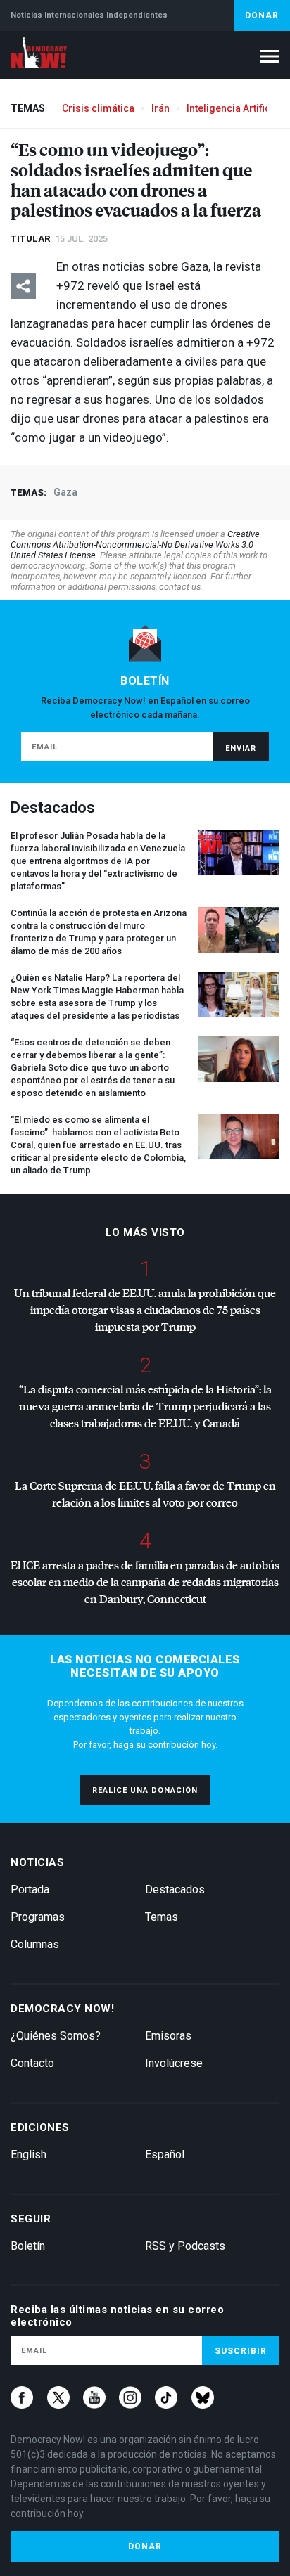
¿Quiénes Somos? (56, 2036)
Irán (160, 108)
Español (165, 2155)
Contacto (32, 2063)
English (29, 2155)
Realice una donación (145, 1790)
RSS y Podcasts (185, 2246)
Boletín (28, 2246)
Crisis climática (98, 108)
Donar (262, 15)
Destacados (175, 1889)
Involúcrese (174, 2063)
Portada (30, 1889)
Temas (162, 1917)
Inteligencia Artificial (234, 108)
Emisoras (168, 2036)
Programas (38, 1917)
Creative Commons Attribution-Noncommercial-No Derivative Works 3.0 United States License (135, 545)
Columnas (35, 1944)
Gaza (65, 492)
